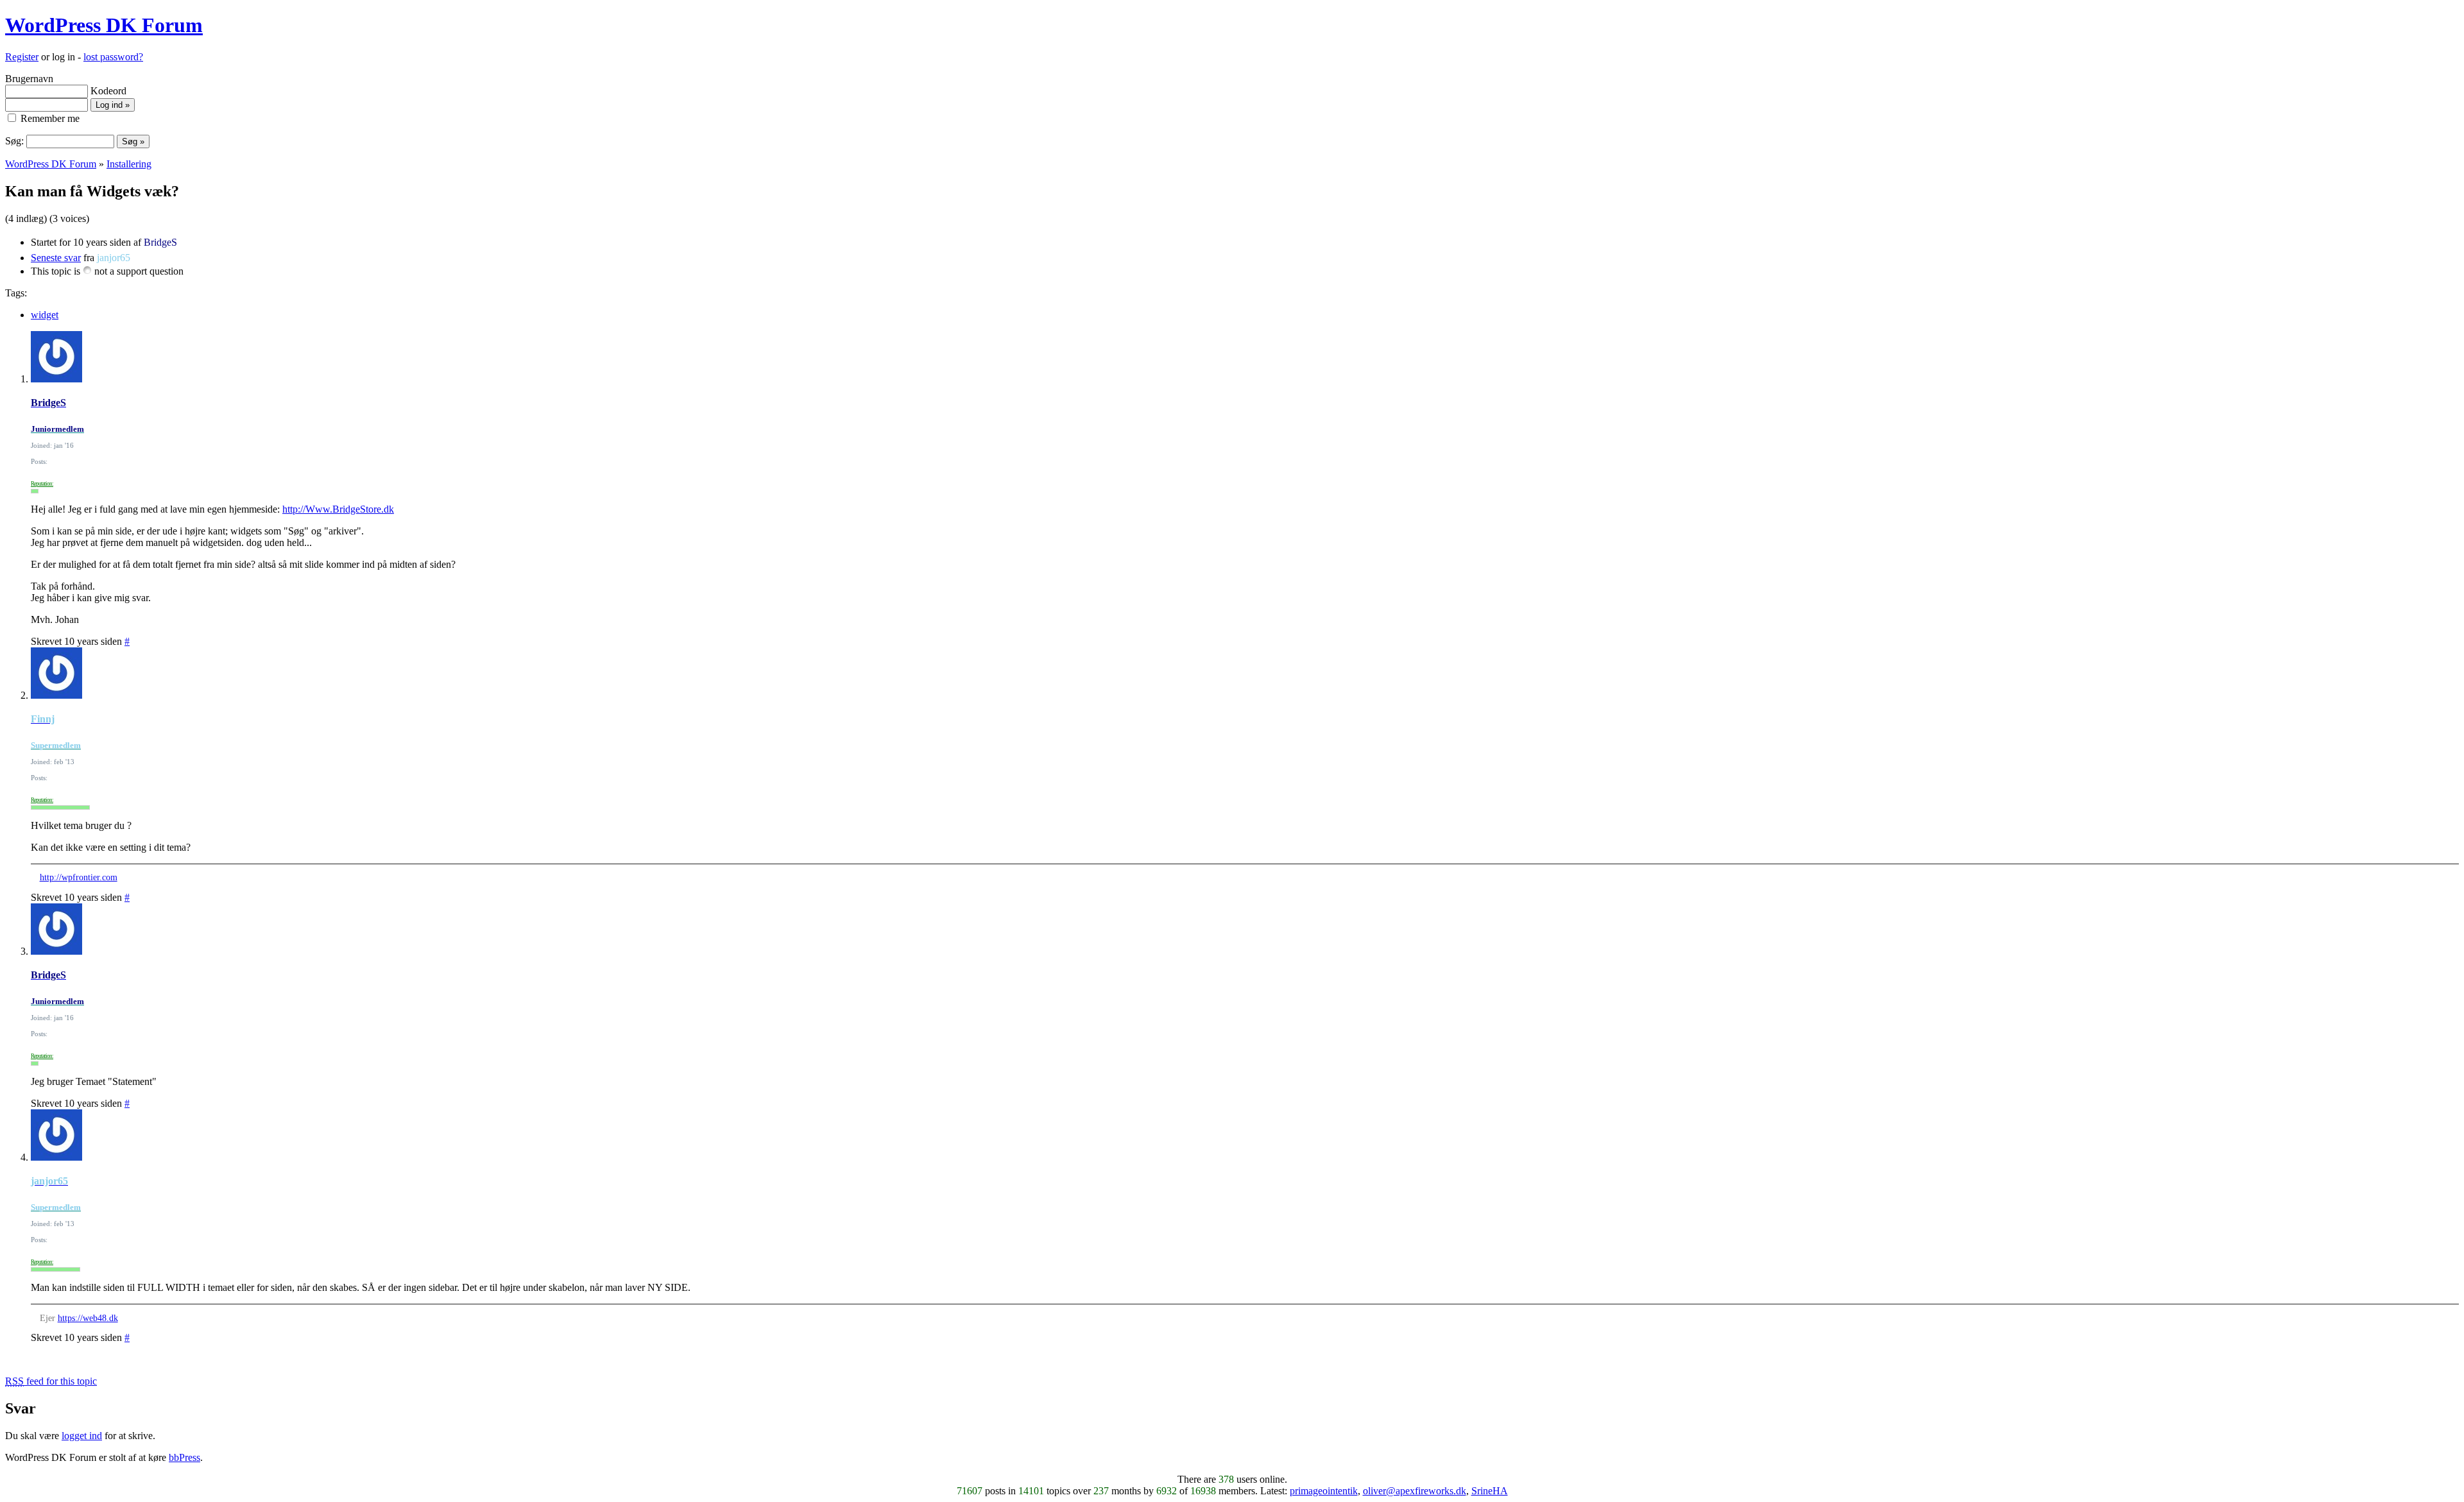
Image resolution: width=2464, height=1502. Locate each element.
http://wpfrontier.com (79, 877)
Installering (129, 164)
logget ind (82, 1436)
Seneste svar (56, 258)
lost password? (113, 57)
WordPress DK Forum (104, 25)
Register (22, 57)
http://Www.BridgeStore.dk (338, 509)
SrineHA (1490, 1491)
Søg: (14, 141)
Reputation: (42, 484)
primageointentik (1324, 1491)
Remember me (49, 118)
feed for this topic (51, 1381)
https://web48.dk (88, 1318)
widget (45, 315)
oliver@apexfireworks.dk (1415, 1491)
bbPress (184, 1457)
